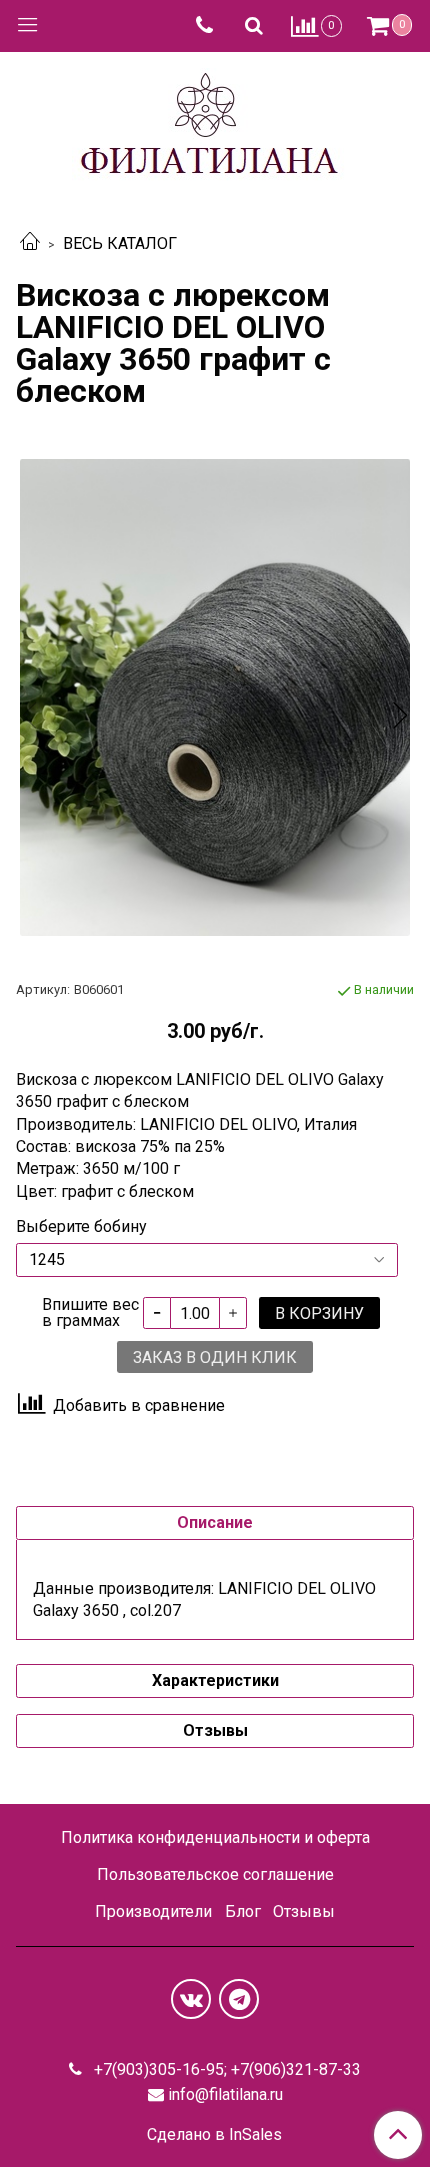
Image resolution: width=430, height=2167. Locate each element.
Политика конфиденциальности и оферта (215, 1837)
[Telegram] (239, 1999)
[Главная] (30, 243)
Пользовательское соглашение (215, 1874)
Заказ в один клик (215, 1357)
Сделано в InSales (214, 2135)
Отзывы (304, 1911)
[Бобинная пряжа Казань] (215, 123)
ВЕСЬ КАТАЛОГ (120, 243)
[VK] (191, 1999)
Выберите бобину (81, 1227)
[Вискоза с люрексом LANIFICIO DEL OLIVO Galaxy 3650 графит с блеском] (215, 698)
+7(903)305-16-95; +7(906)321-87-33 (225, 2069)
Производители (153, 1911)
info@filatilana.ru (225, 2094)
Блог (243, 1911)
